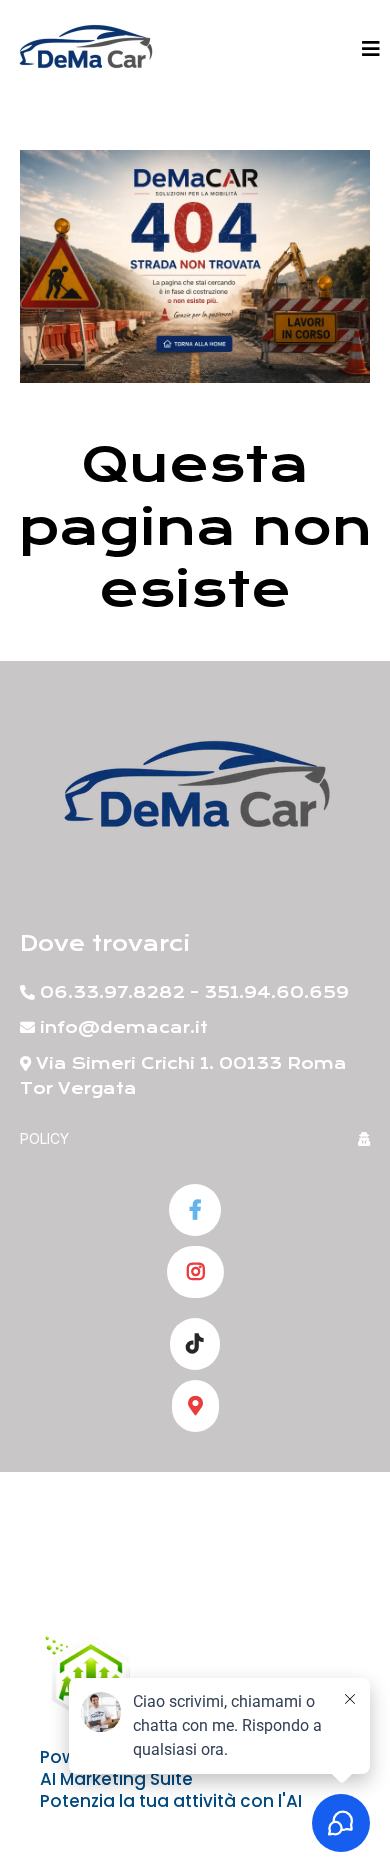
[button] (371, 50)
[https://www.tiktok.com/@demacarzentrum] (195, 1344)
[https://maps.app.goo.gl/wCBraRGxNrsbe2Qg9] (195, 1406)
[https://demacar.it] (85, 50)
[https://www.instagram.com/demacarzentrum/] (195, 1272)
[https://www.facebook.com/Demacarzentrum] (195, 1210)
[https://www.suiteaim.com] (90, 1676)
